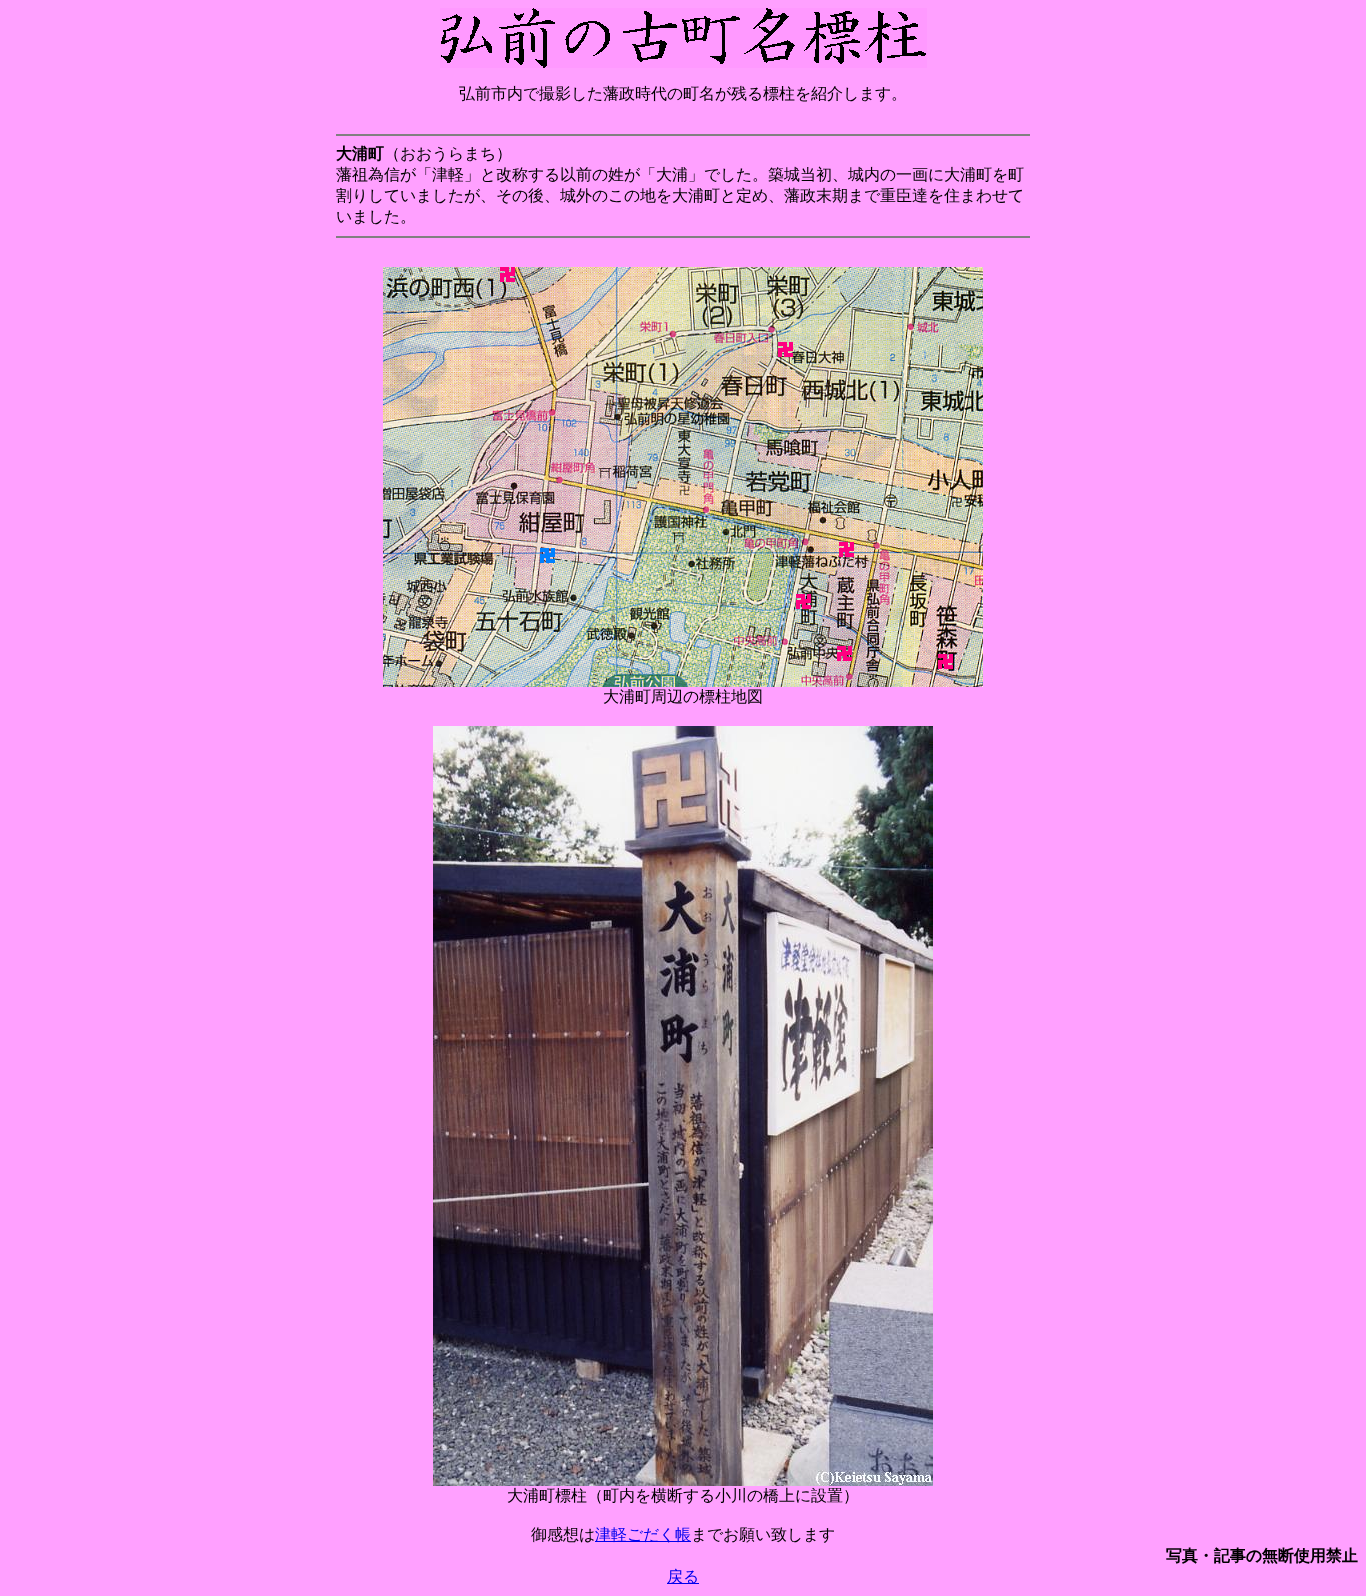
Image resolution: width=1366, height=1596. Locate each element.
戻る (683, 1576)
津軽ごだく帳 (643, 1534)
